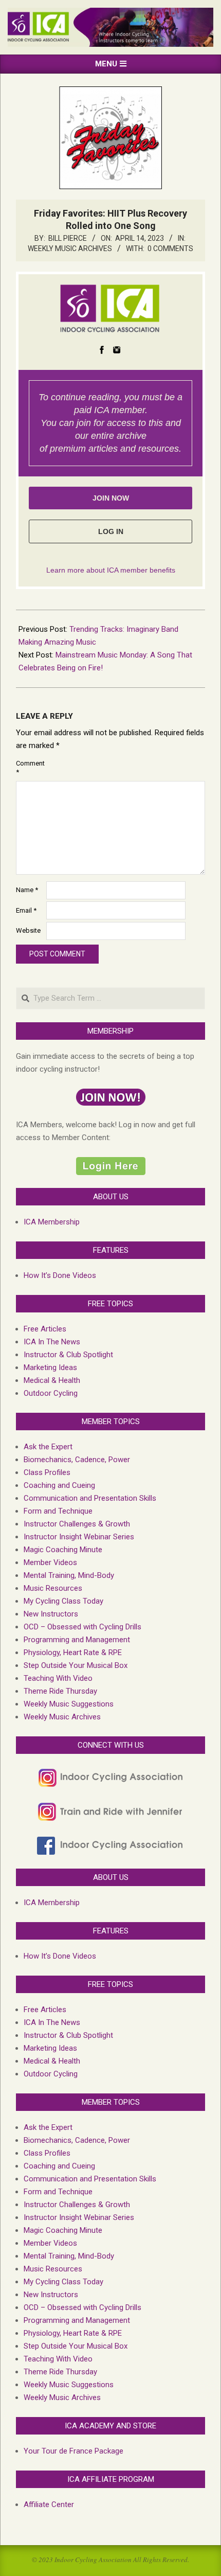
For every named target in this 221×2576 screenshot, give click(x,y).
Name (27, 890)
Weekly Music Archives (70, 248)
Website (28, 930)
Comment (30, 768)
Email (26, 910)
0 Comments (170, 248)
